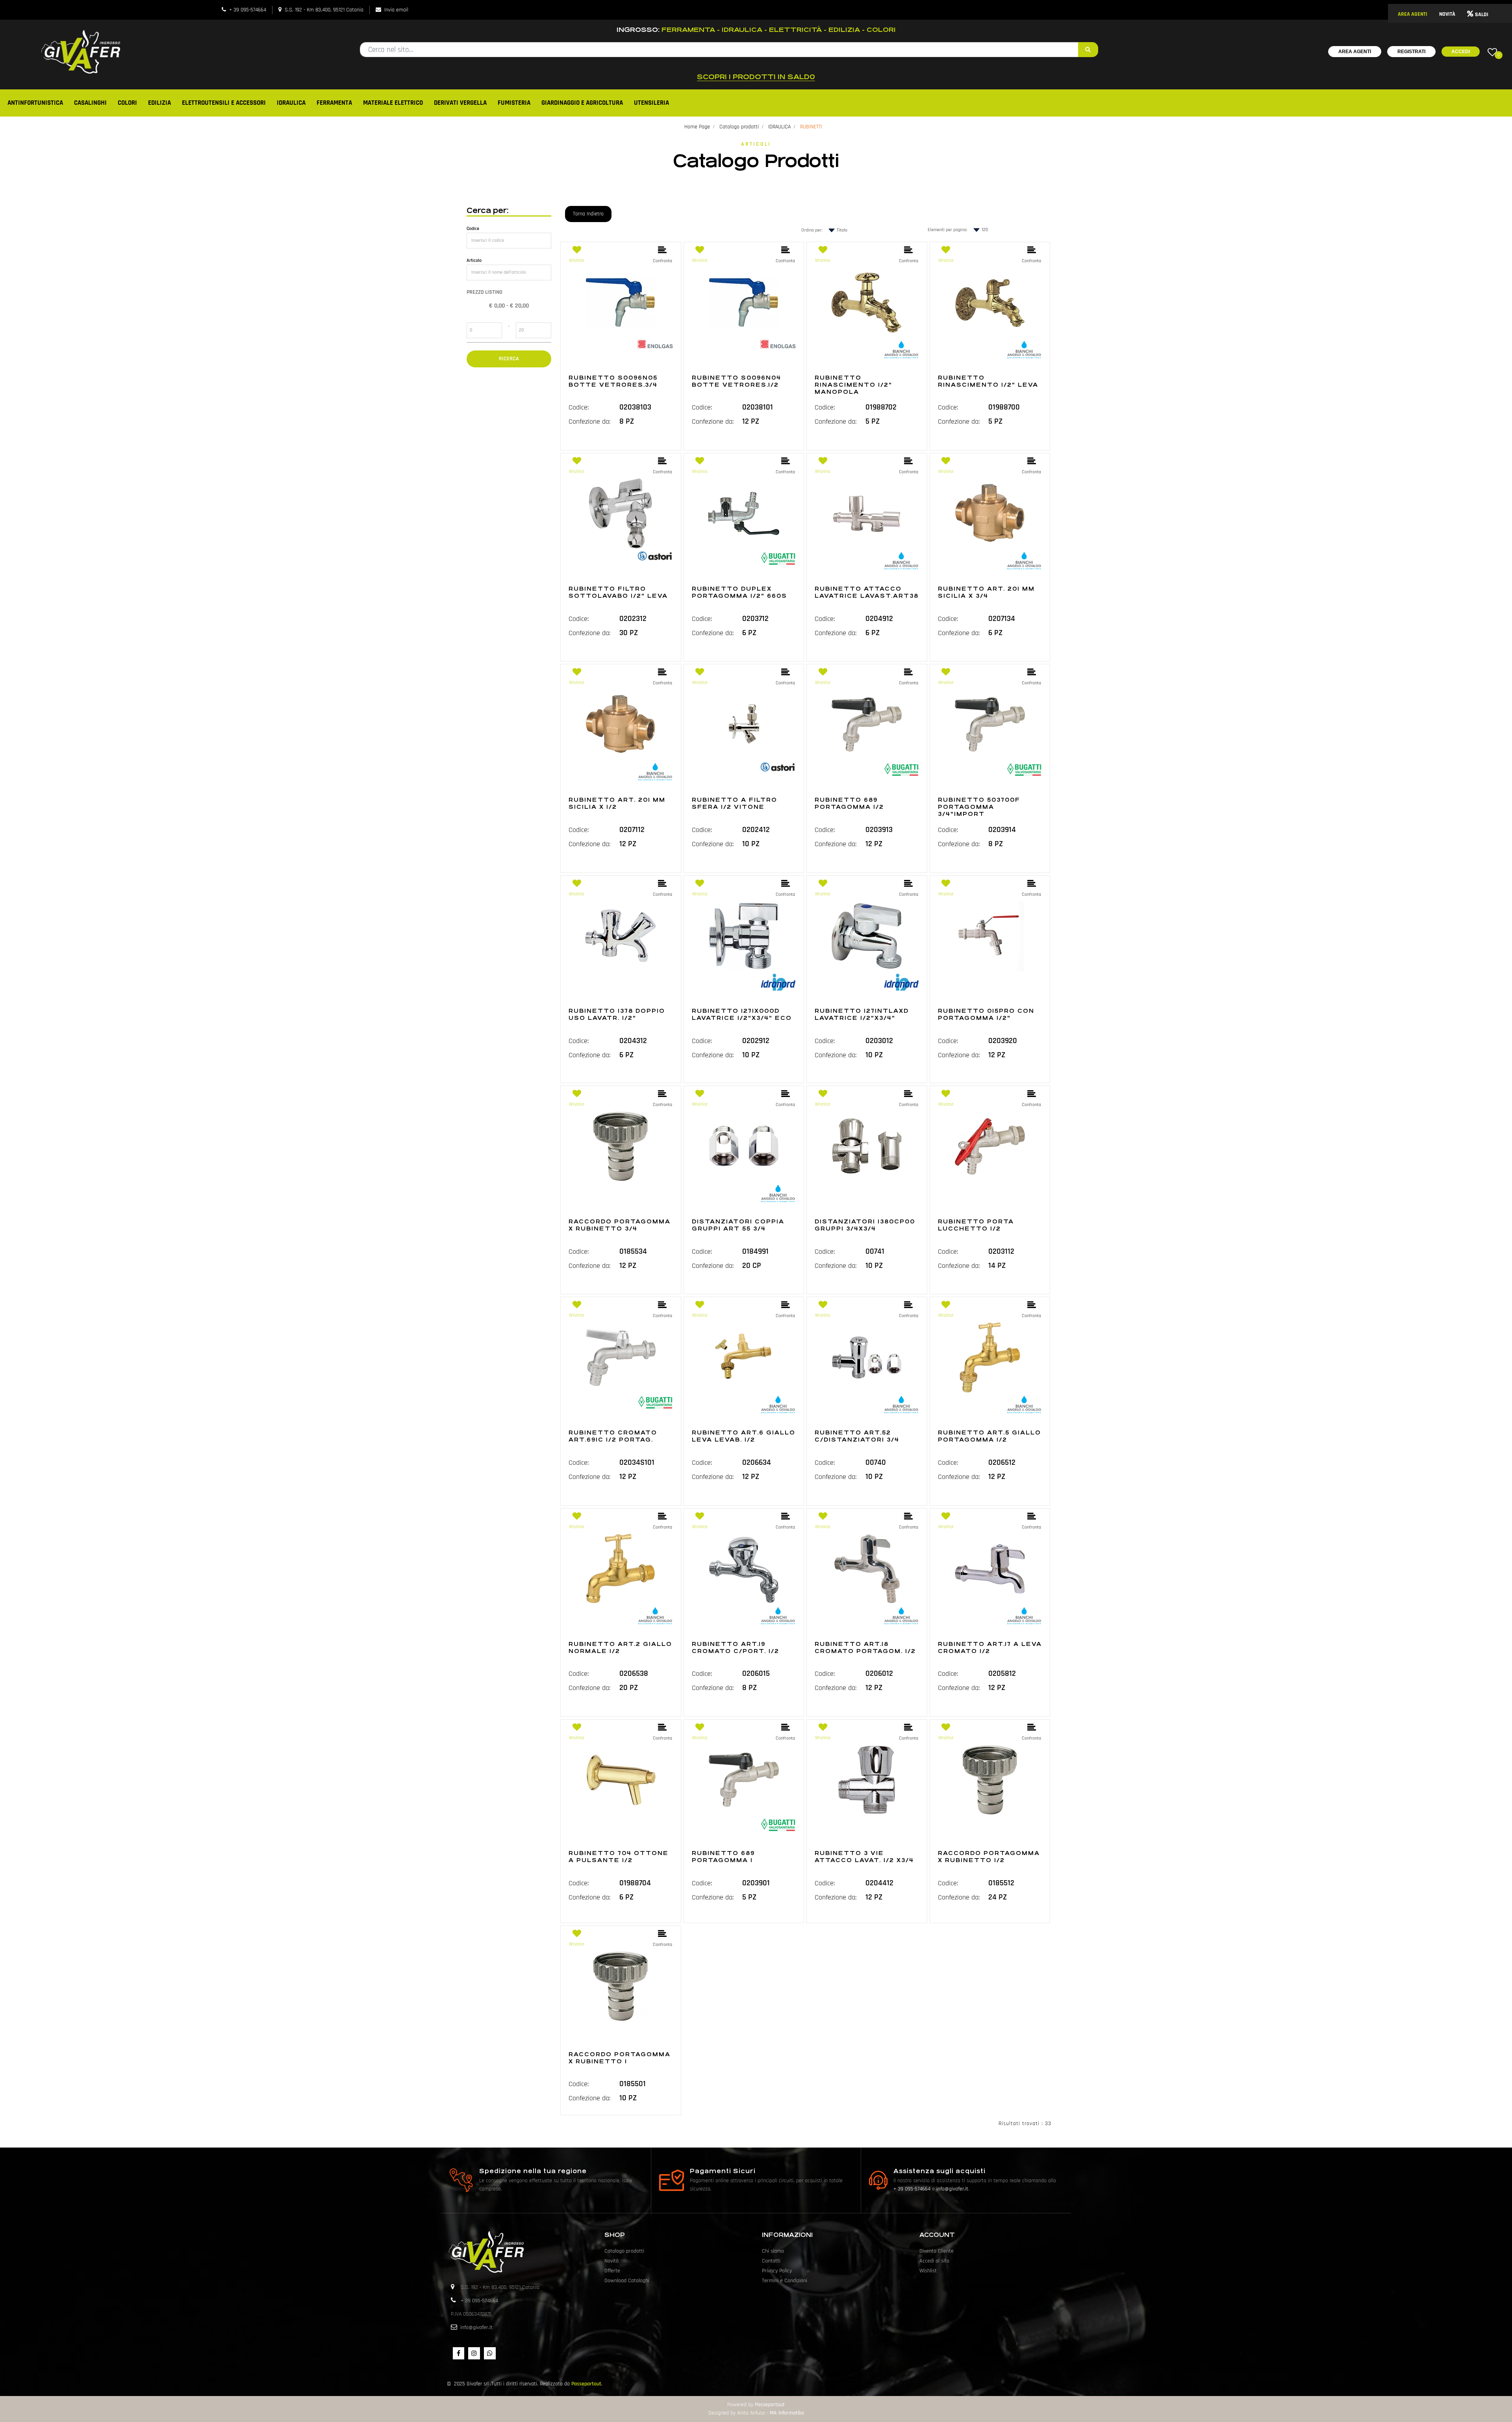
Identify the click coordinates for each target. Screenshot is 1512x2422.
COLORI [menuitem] (127, 103)
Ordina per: (812, 230)
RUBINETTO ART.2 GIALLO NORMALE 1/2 (620, 1647)
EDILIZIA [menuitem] (159, 103)
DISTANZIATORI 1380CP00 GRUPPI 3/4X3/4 (865, 1225)
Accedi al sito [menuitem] (934, 2261)
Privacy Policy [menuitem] (777, 2271)
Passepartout (586, 2384)
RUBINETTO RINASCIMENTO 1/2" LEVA (988, 381)
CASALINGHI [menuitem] (90, 103)
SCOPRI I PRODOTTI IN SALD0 (756, 77)
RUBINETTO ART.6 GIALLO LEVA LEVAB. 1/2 (744, 1436)
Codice (473, 229)
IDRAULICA (779, 127)
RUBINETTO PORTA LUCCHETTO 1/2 (976, 1225)
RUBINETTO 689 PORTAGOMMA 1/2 (849, 803)
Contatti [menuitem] (771, 2261)
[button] (1088, 50)
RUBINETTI (811, 127)
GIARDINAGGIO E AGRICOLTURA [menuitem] (582, 103)
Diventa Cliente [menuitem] (937, 2251)
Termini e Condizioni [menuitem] (785, 2281)
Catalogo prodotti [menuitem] (624, 2251)
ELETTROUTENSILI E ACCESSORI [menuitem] (224, 103)
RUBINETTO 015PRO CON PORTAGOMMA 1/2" (986, 1014)
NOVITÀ (1447, 14)
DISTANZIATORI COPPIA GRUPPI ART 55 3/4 (738, 1225)
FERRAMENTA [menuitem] (334, 103)
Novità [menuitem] (611, 2261)
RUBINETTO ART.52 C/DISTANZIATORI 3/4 (857, 1436)
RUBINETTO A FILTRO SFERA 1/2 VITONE (735, 803)
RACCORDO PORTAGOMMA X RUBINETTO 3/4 (620, 1225)
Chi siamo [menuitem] (773, 2251)
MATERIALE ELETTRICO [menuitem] (393, 103)
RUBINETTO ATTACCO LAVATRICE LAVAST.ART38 (867, 592)
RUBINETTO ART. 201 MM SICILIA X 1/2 (617, 803)
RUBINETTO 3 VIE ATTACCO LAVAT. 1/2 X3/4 (864, 1857)
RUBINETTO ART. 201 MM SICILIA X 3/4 (986, 592)
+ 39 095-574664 (248, 10)
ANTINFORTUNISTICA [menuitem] (35, 103)
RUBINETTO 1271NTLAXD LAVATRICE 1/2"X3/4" (862, 1014)
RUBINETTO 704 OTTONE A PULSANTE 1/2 (619, 1857)
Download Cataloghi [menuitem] (627, 2281)
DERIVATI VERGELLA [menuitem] (460, 103)
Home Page (697, 127)
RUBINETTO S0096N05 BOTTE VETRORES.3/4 (613, 381)
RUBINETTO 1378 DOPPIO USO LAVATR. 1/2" (617, 1014)
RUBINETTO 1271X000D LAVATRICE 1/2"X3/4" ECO (742, 1014)
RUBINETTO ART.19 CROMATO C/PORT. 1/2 (736, 1647)
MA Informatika (787, 2413)
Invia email (396, 10)
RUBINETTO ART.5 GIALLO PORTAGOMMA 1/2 (989, 1436)
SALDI (1482, 15)
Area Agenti (1355, 52)
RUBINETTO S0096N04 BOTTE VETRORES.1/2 (737, 381)
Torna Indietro (588, 214)
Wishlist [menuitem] (928, 2271)
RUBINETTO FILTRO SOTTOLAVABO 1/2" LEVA (618, 592)
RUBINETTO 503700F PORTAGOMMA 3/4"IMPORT (979, 807)
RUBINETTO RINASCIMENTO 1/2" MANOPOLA (853, 385)
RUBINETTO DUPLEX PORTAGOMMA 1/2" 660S (739, 592)
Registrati (1411, 52)
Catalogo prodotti (739, 127)
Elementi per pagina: (947, 230)
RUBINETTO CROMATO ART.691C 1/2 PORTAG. (613, 1436)
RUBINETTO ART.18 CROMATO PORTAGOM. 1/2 (865, 1647)
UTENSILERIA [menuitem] (651, 103)
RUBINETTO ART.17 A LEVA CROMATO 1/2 (990, 1647)
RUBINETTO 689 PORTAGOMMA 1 (723, 1857)
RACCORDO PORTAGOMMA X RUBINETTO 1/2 (989, 1857)
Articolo (474, 260)
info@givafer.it (952, 2189)
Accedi (1461, 52)
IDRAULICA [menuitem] (291, 103)
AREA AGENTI (1413, 14)
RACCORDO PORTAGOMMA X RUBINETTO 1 (620, 2058)
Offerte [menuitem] (612, 2271)
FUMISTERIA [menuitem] (514, 103)
